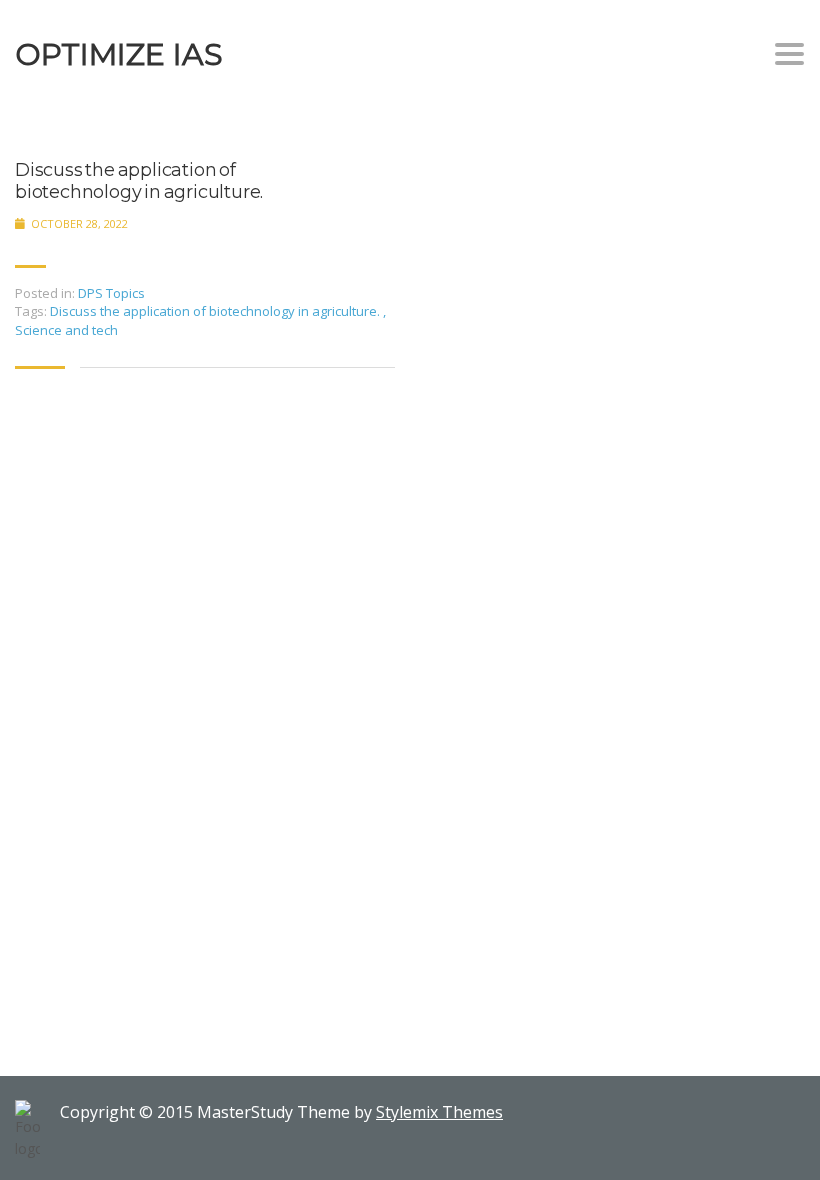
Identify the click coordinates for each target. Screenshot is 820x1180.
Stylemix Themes (439, 1112)
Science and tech (66, 330)
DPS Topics (111, 293)
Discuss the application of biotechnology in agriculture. (139, 181)
